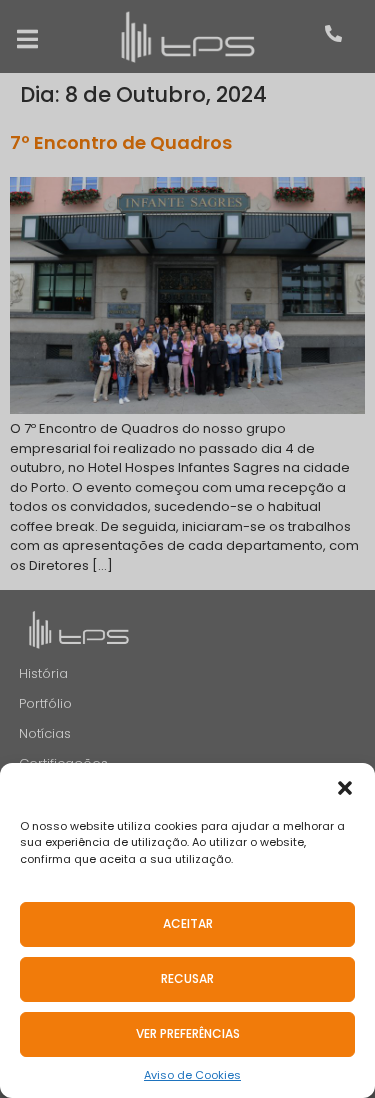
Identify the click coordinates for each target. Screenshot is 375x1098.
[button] (345, 788)
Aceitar (188, 923)
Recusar (187, 978)
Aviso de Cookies (192, 1075)
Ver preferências (188, 1033)
